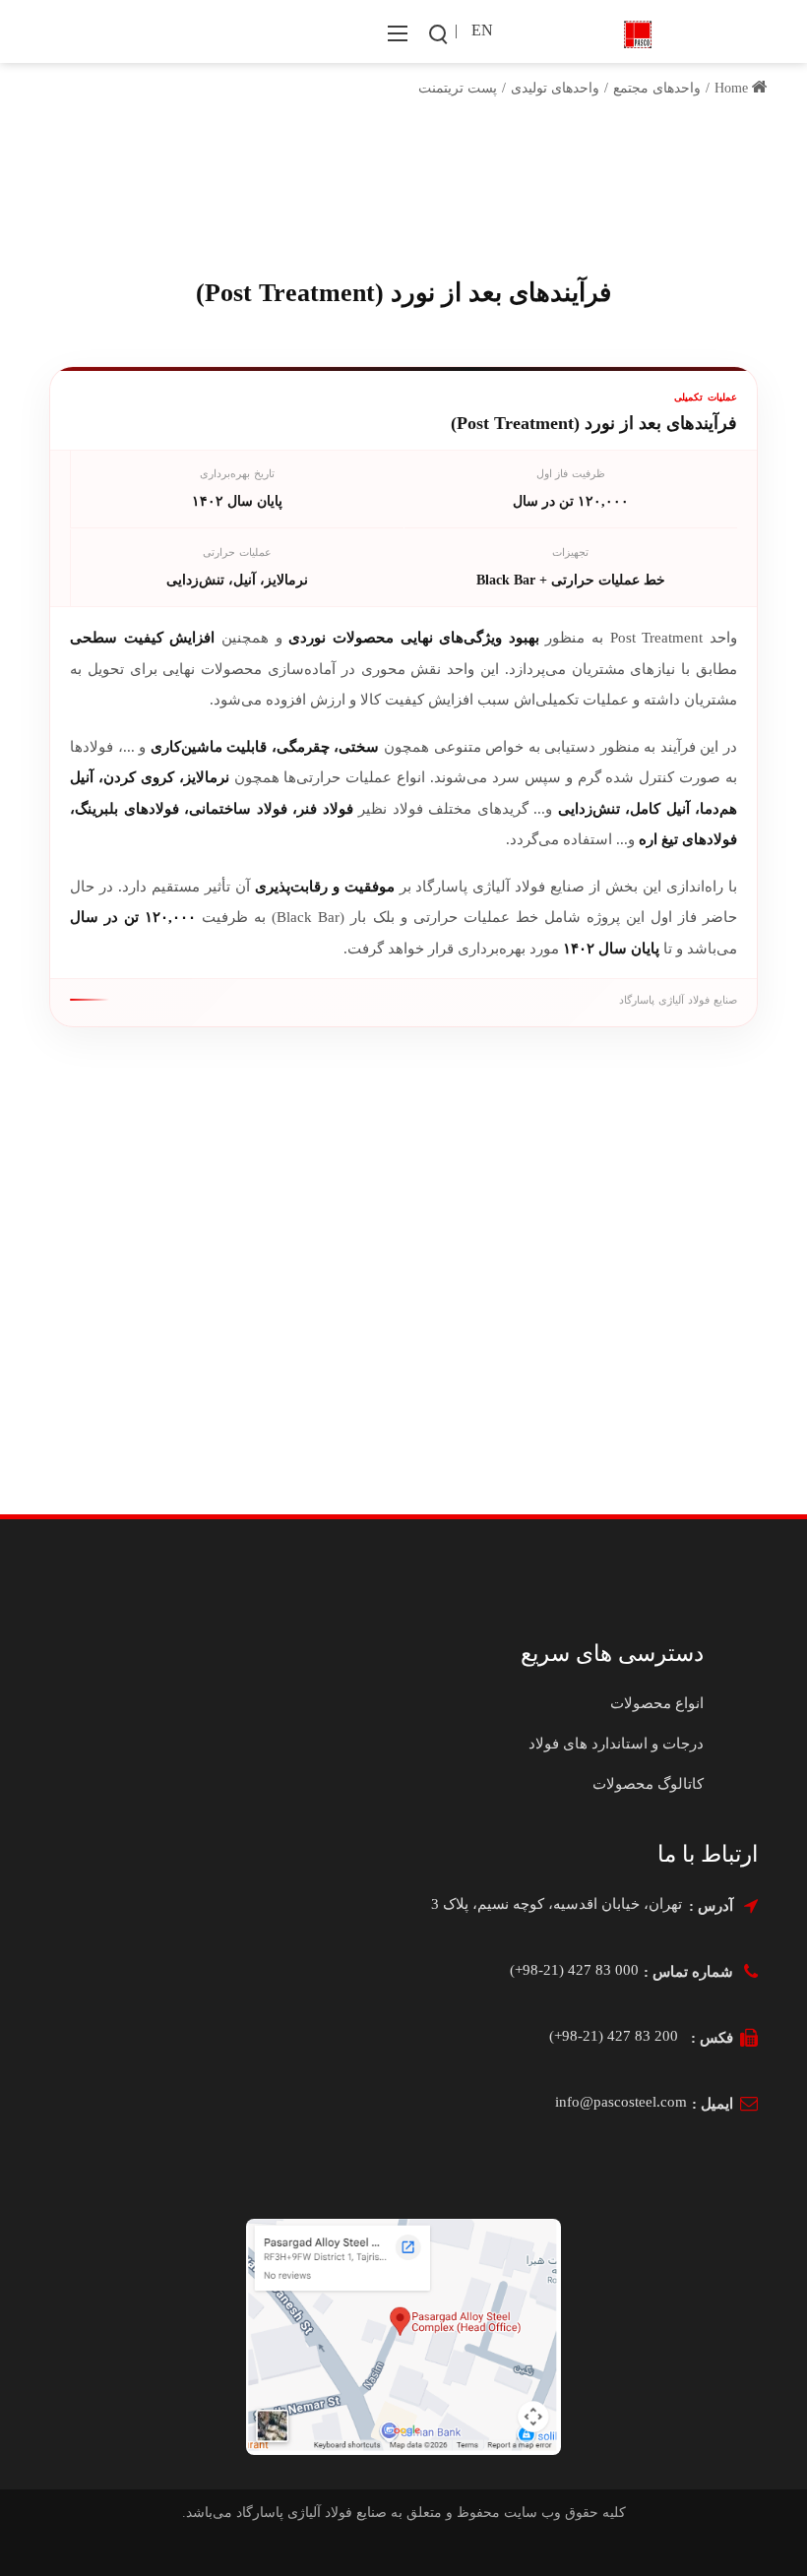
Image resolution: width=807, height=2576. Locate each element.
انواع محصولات (657, 1703)
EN (482, 30)
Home (733, 88)
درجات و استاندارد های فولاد (616, 1744)
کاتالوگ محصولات (648, 1784)
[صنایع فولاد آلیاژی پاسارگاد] (638, 32)
